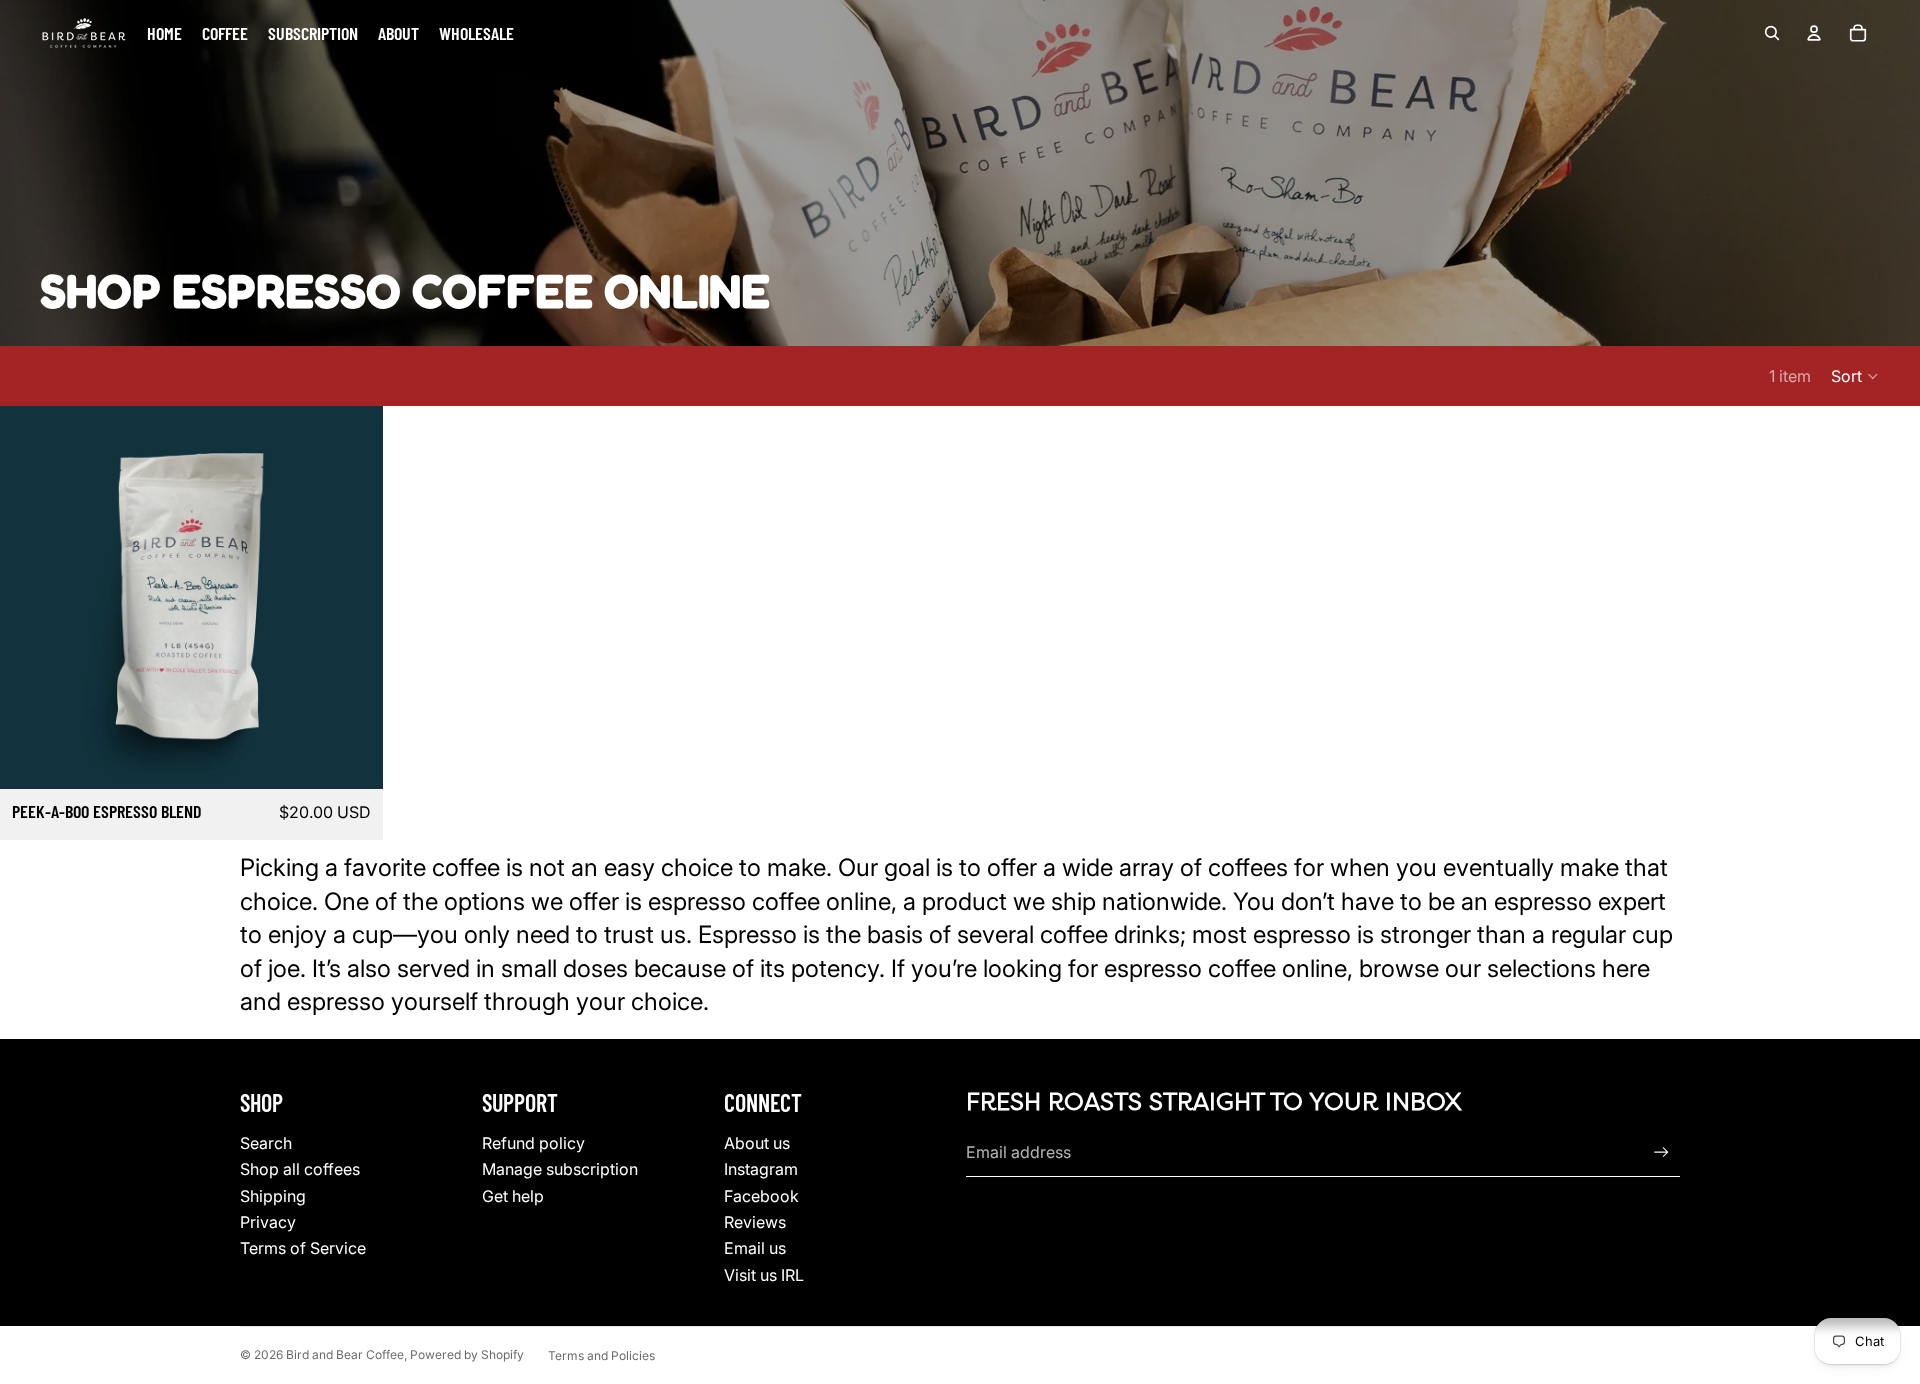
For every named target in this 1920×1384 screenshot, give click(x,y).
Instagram (761, 1169)
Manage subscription (560, 1169)
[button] (1855, 376)
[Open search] (1772, 33)
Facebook (761, 1196)
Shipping (273, 1196)
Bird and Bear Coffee (345, 1354)
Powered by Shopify (467, 1354)
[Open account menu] (1814, 33)
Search (266, 1143)
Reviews (755, 1222)
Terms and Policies (601, 1355)
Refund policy (533, 1143)
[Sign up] (1661, 1152)
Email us (755, 1248)
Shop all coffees (300, 1169)
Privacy (268, 1222)
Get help (513, 1196)
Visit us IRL (764, 1275)
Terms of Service (303, 1248)
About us (757, 1143)
